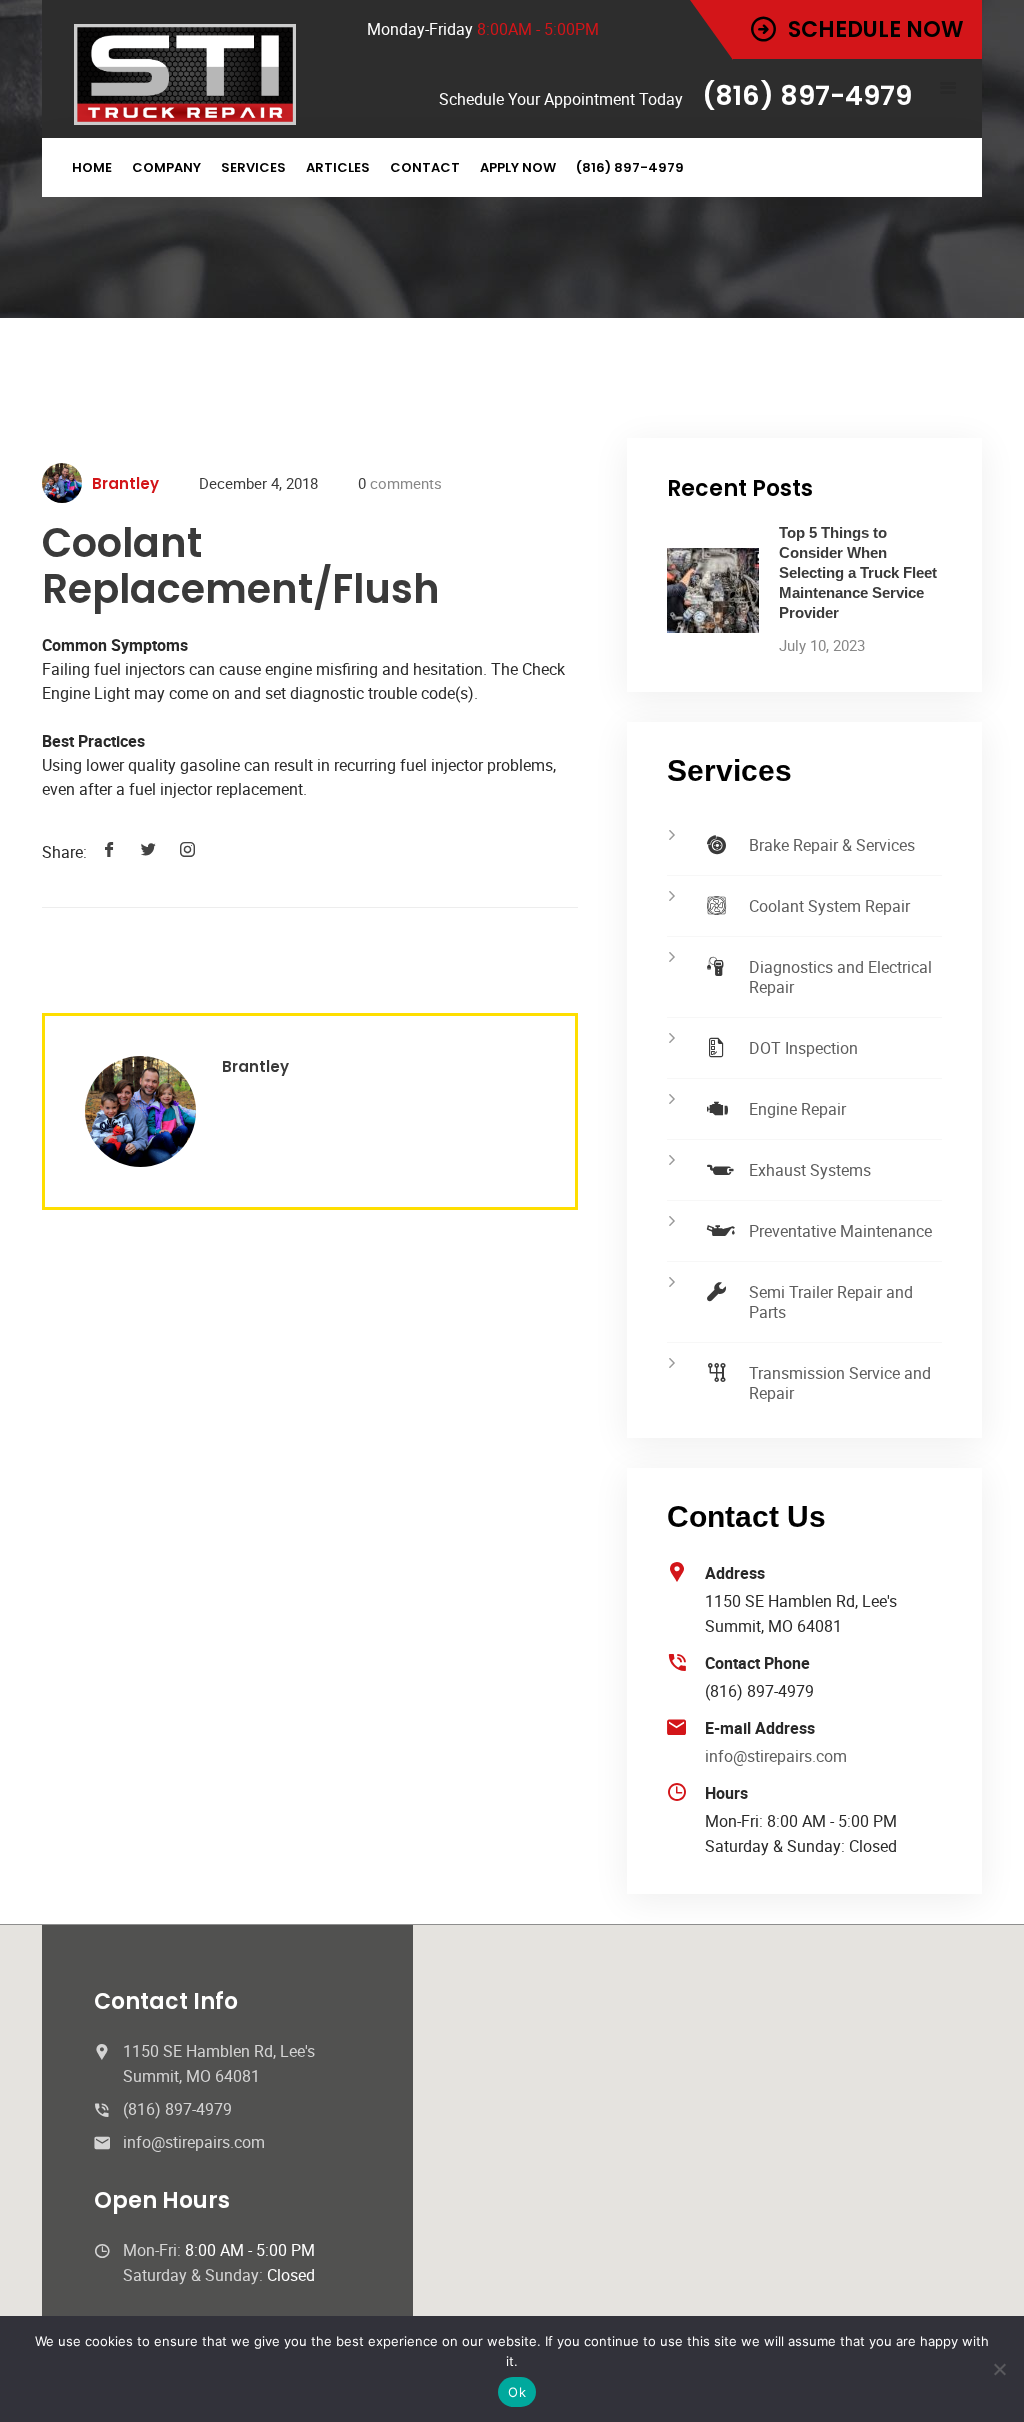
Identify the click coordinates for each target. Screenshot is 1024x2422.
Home (92, 167)
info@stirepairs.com (776, 1756)
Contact (425, 167)
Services (253, 167)
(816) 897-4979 (630, 167)
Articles (338, 167)
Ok (517, 2392)
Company (166, 167)
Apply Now (518, 167)
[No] (999, 2369)
